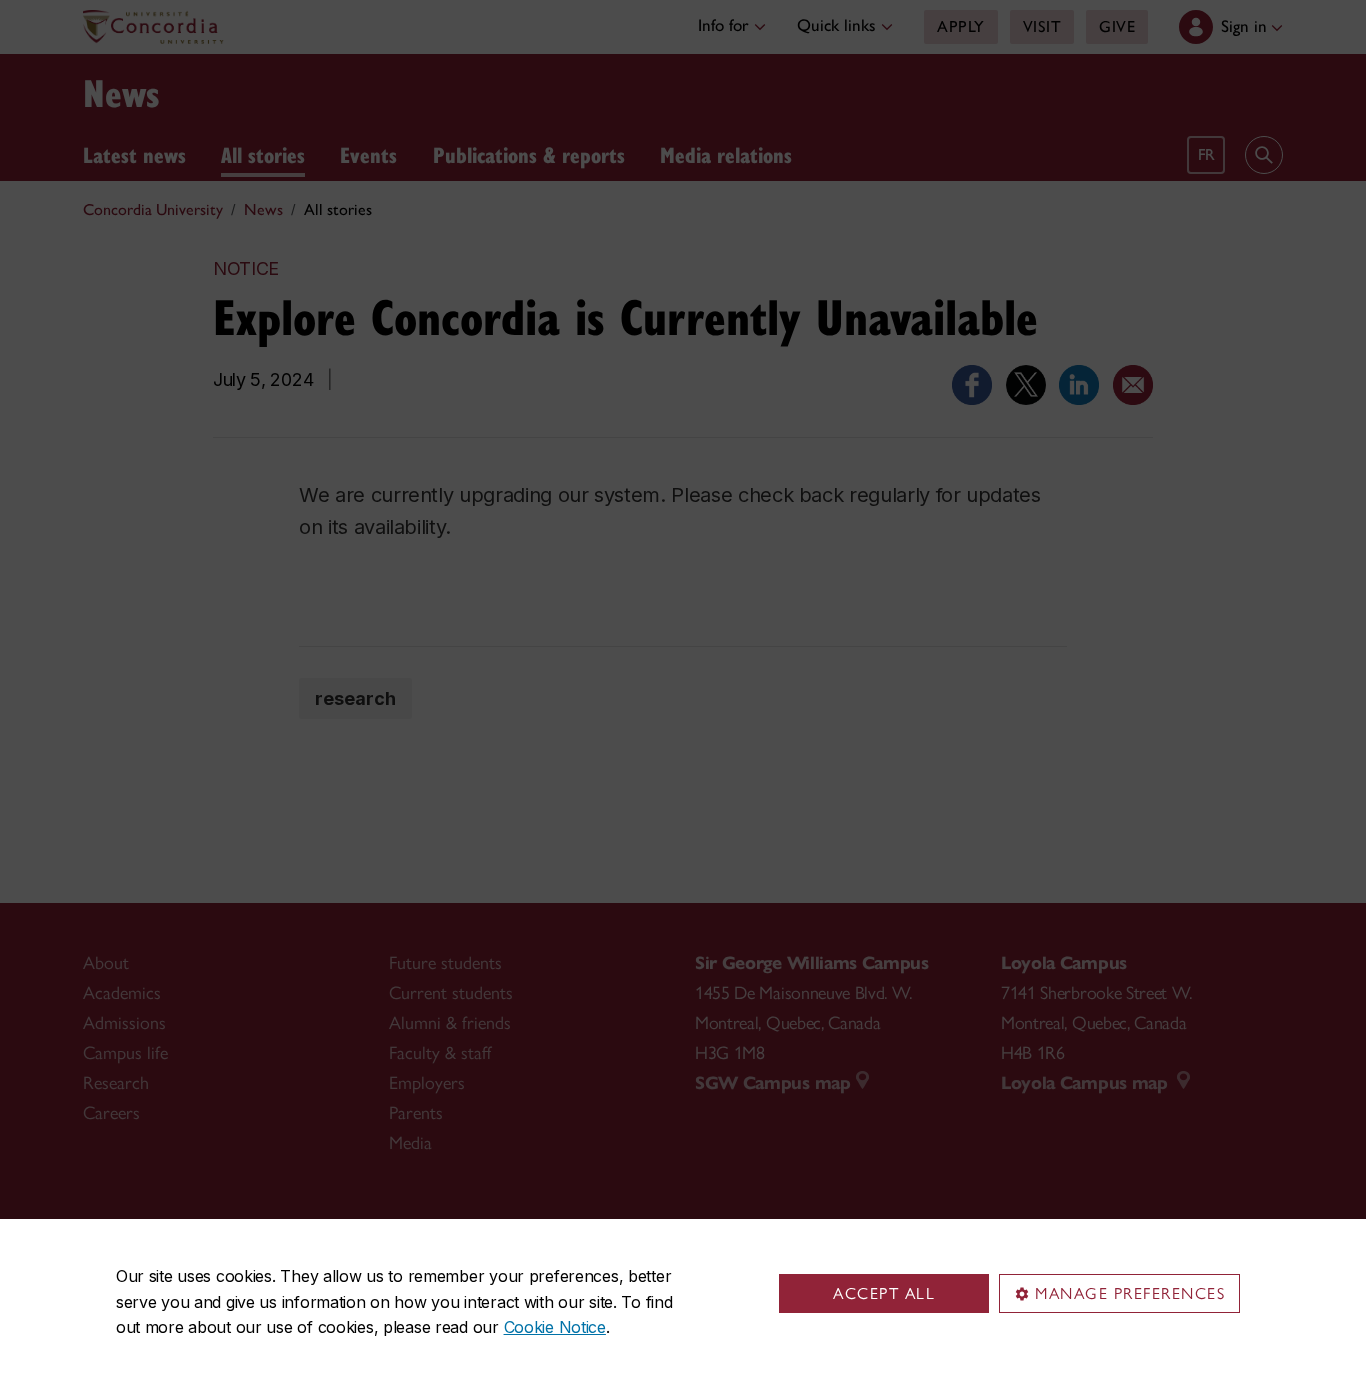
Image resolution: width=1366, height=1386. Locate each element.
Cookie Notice (555, 1327)
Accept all (884, 1293)
